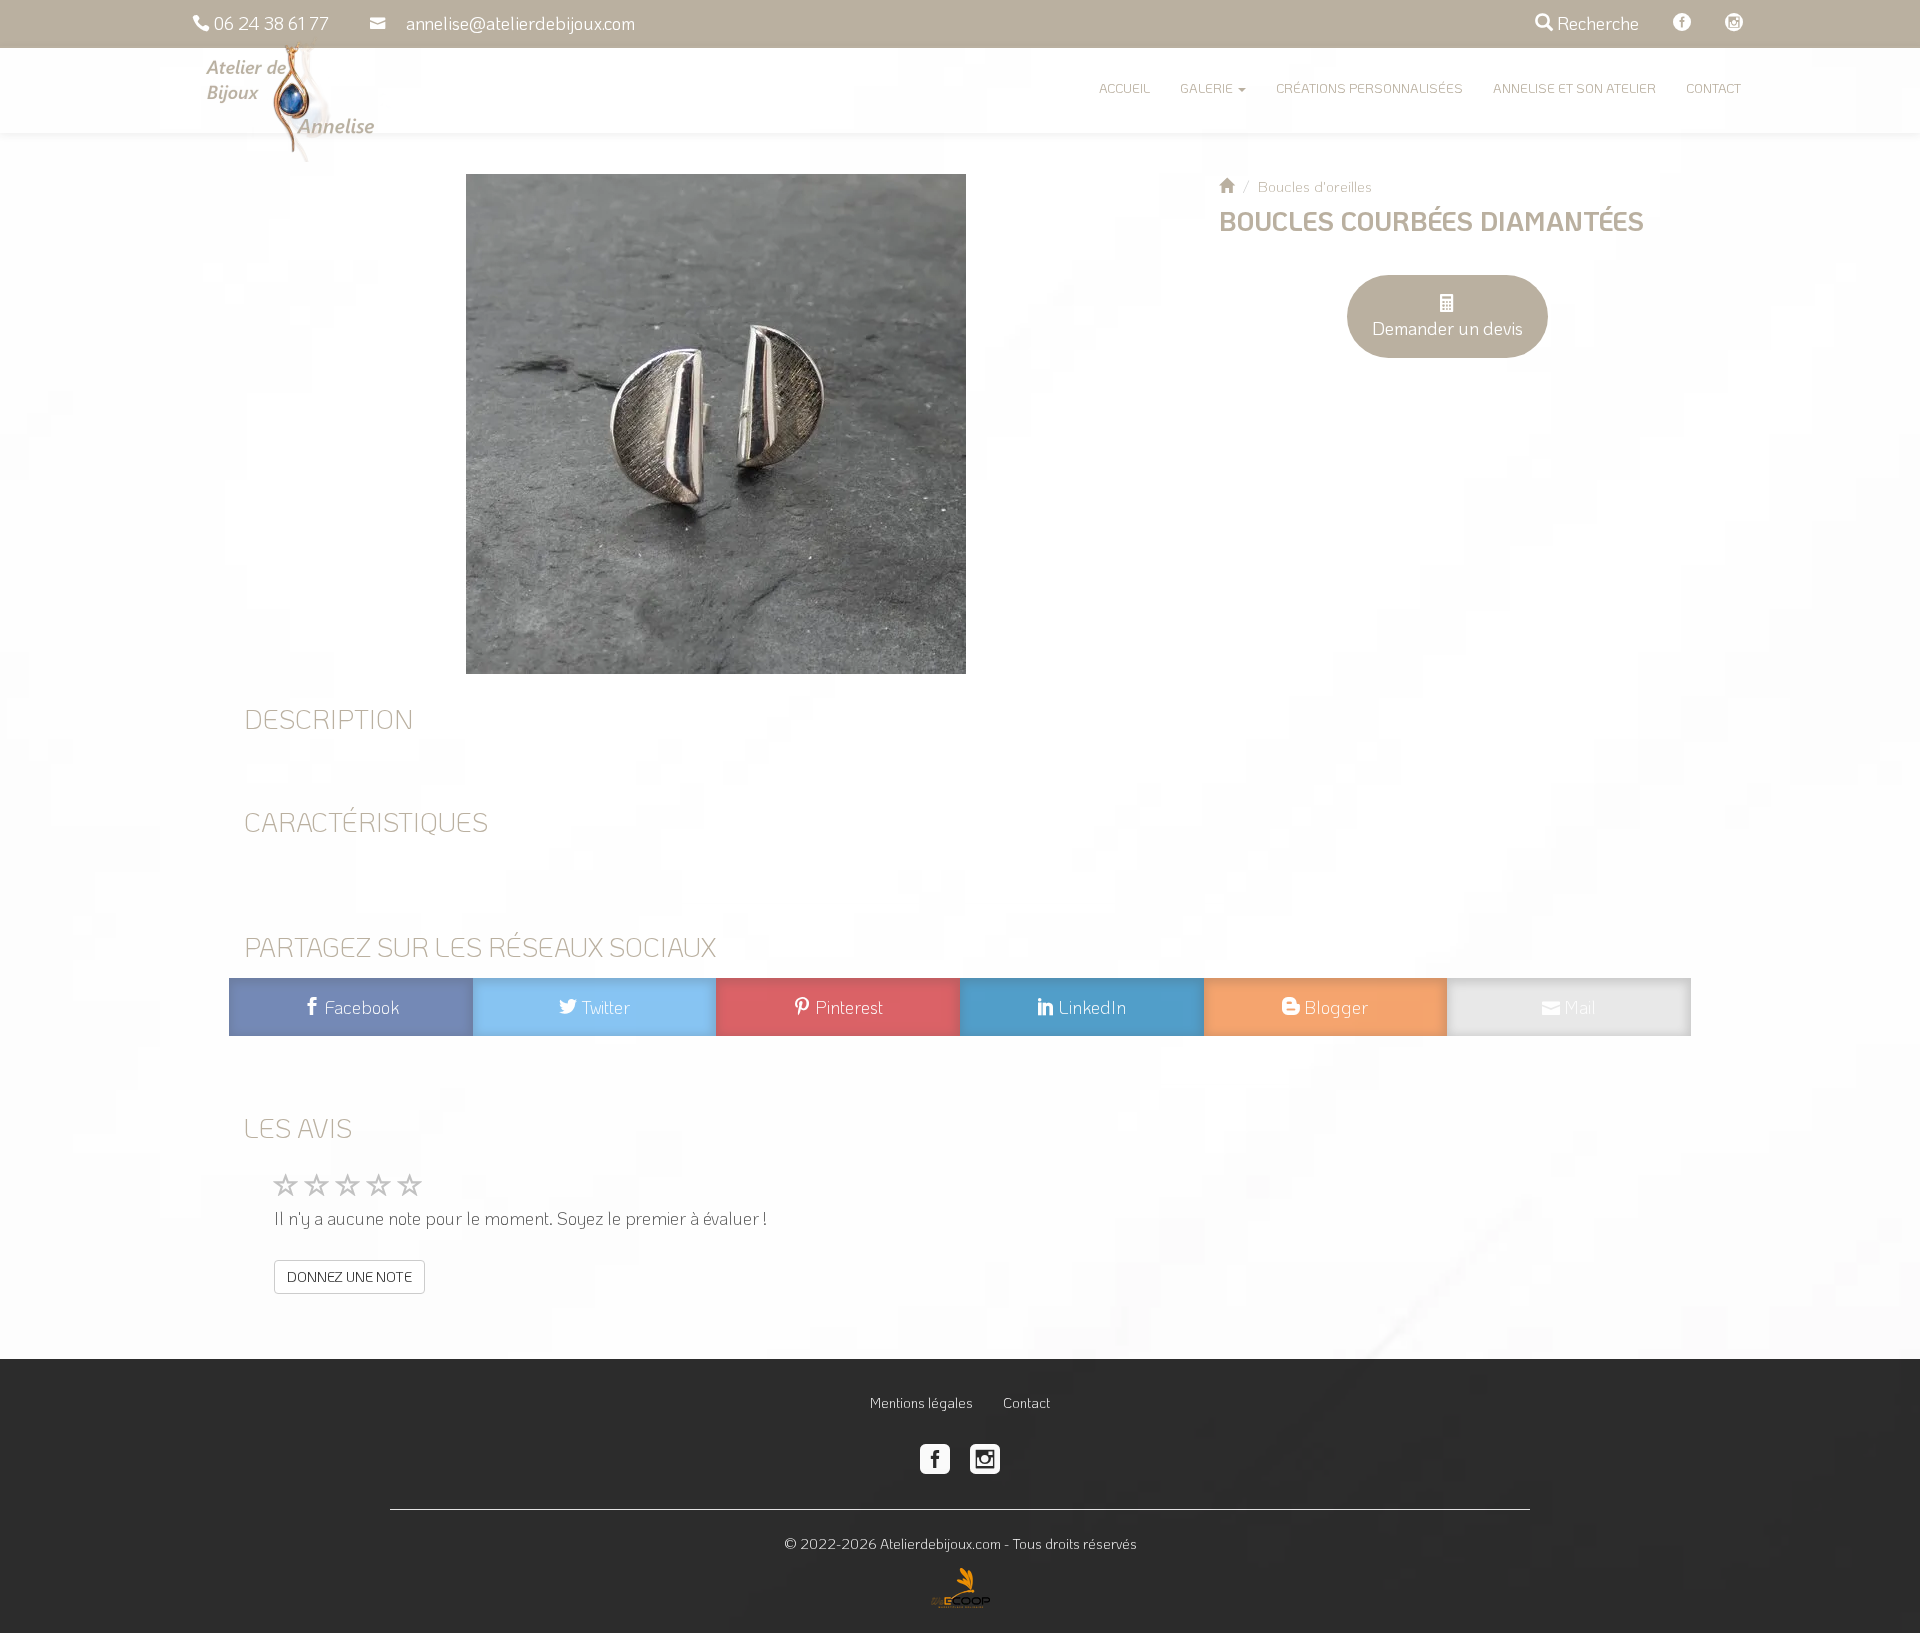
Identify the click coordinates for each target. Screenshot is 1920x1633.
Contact (1713, 87)
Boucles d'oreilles (1315, 186)
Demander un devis (1447, 328)
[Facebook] (1682, 23)
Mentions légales (921, 1402)
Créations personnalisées (1369, 87)
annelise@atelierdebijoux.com (520, 23)
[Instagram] (1734, 23)
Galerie (1208, 87)
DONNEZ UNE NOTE (349, 1276)
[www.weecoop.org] (960, 1580)
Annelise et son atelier (1574, 87)
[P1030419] (716, 424)
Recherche (1596, 23)
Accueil (1124, 87)
